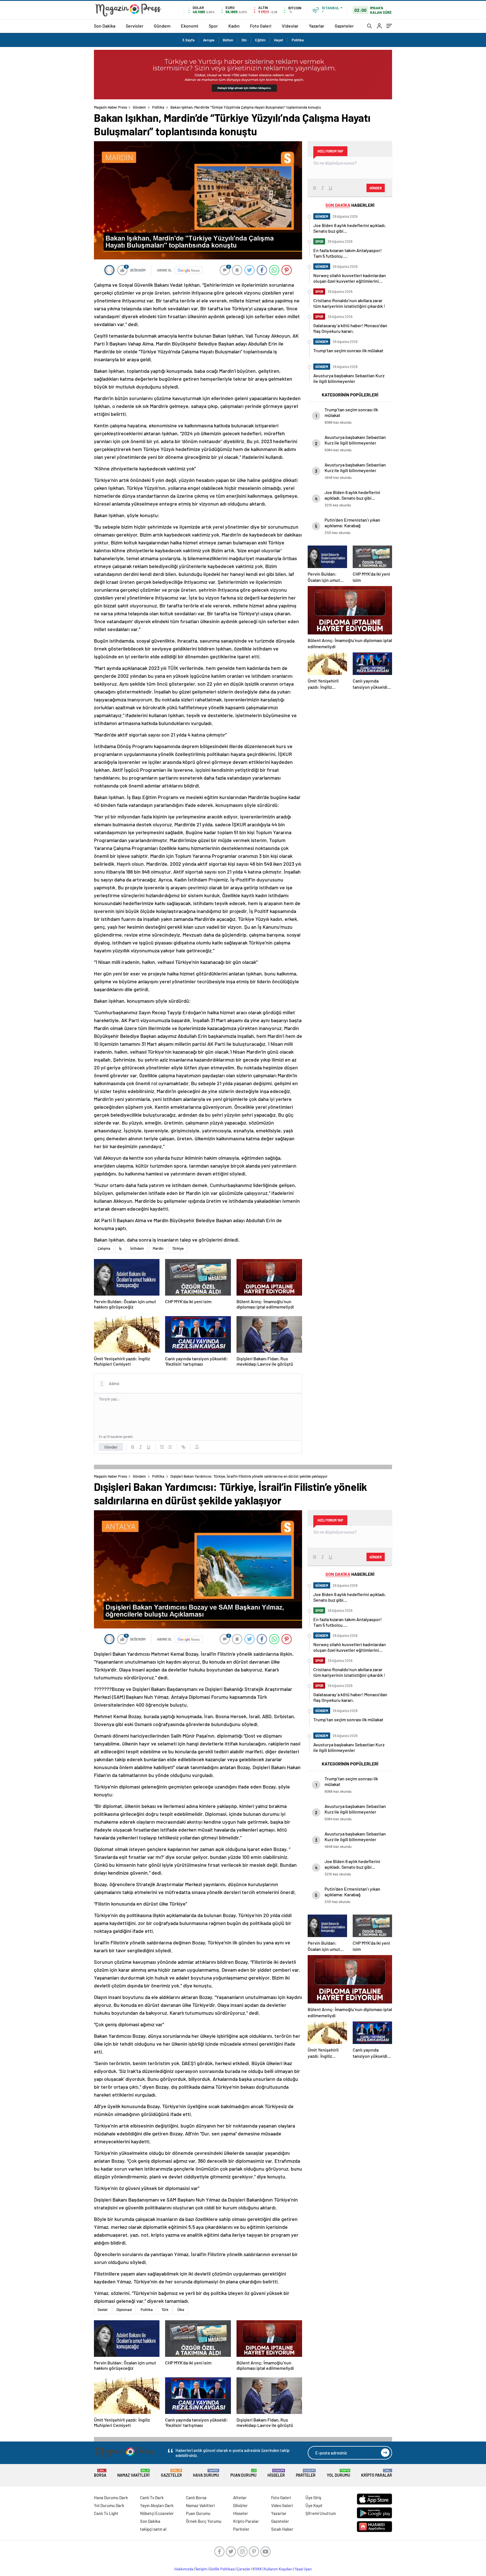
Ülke (181, 2310)
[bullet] (170, 1447)
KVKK (257, 2569)
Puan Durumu (243, 2473)
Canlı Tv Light (106, 2513)
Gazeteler (344, 26)
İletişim (201, 2569)
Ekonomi (190, 26)
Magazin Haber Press (111, 107)
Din (244, 40)
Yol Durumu (338, 2473)
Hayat (279, 40)
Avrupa (209, 40)
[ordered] (162, 1447)
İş (120, 1248)
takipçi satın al (153, 2529)
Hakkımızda (184, 2569)
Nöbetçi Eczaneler (157, 2513)
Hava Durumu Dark (111, 2498)
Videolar (290, 26)
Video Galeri (282, 2505)
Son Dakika (105, 26)
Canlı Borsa (196, 2498)
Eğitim (260, 40)
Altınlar (240, 2498)
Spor (213, 26)
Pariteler (306, 2473)
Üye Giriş (313, 2498)
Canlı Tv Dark (152, 2498)
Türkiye (178, 1248)
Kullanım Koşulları (278, 2569)
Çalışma (104, 1248)
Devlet (103, 2310)
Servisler (135, 26)
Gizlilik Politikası (222, 2569)
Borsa (100, 2473)
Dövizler (240, 2505)
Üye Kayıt (314, 2505)
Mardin (158, 1248)
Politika (298, 40)
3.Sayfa (188, 40)
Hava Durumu (206, 2473)
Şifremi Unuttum (321, 2513)
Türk (165, 2310)
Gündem (162, 26)
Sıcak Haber (282, 2529)
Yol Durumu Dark (109, 2505)
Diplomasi (124, 2310)
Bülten (228, 40)
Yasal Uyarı (303, 2569)
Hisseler (276, 2473)
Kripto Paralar (377, 2473)
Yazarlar (317, 26)
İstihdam (137, 1248)
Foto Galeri (261, 26)
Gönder (111, 1447)
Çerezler (244, 2569)
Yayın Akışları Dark (157, 2505)
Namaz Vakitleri (133, 2473)
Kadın (234, 26)
